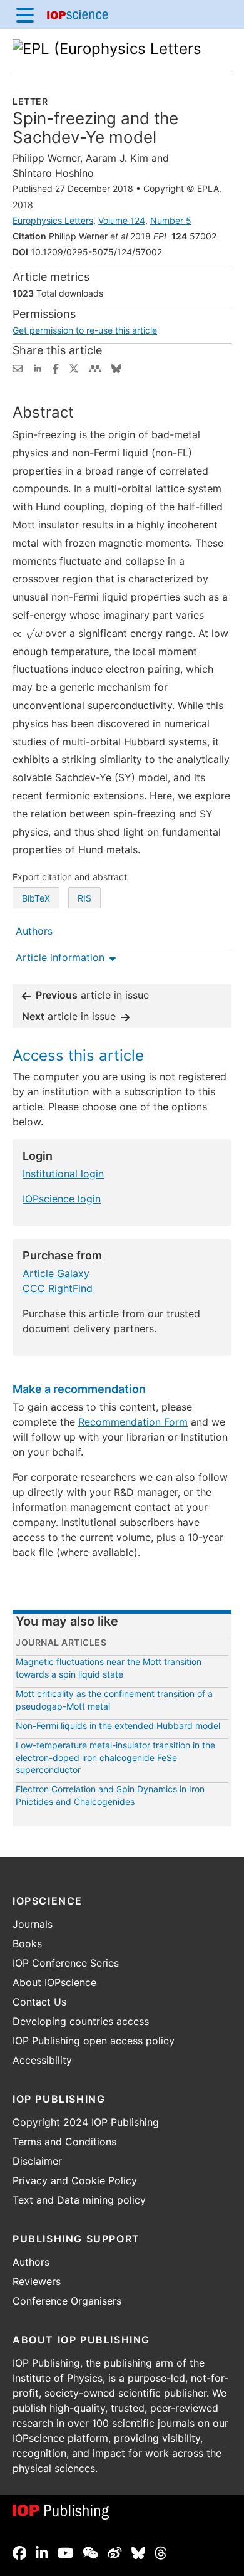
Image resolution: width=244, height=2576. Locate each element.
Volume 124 (122, 220)
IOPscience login (62, 1199)
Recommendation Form (133, 1422)
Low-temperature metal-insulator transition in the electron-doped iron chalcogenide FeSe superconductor (115, 1757)
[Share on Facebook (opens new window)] (56, 367)
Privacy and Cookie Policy (75, 2180)
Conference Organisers (67, 2301)
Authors (31, 2262)
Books (27, 1943)
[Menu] (25, 14)
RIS (84, 898)
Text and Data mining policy (79, 2200)
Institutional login (63, 1174)
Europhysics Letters (53, 220)
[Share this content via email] (18, 367)
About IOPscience (54, 1982)
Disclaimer (37, 2161)
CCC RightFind (58, 1288)
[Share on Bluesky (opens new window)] (116, 367)
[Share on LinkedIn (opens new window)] (38, 367)
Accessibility (42, 2060)
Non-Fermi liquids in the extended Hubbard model (118, 1726)
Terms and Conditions (64, 2142)
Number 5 (171, 220)
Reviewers (37, 2281)
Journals (33, 1924)
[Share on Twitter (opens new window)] (74, 367)
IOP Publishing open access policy (94, 2041)
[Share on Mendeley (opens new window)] (95, 367)
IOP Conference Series (66, 1963)
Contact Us (39, 2002)
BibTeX (36, 898)
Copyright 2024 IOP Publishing (86, 2122)
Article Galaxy (56, 1273)
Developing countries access (81, 2021)
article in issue (92, 995)
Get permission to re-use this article (85, 330)
